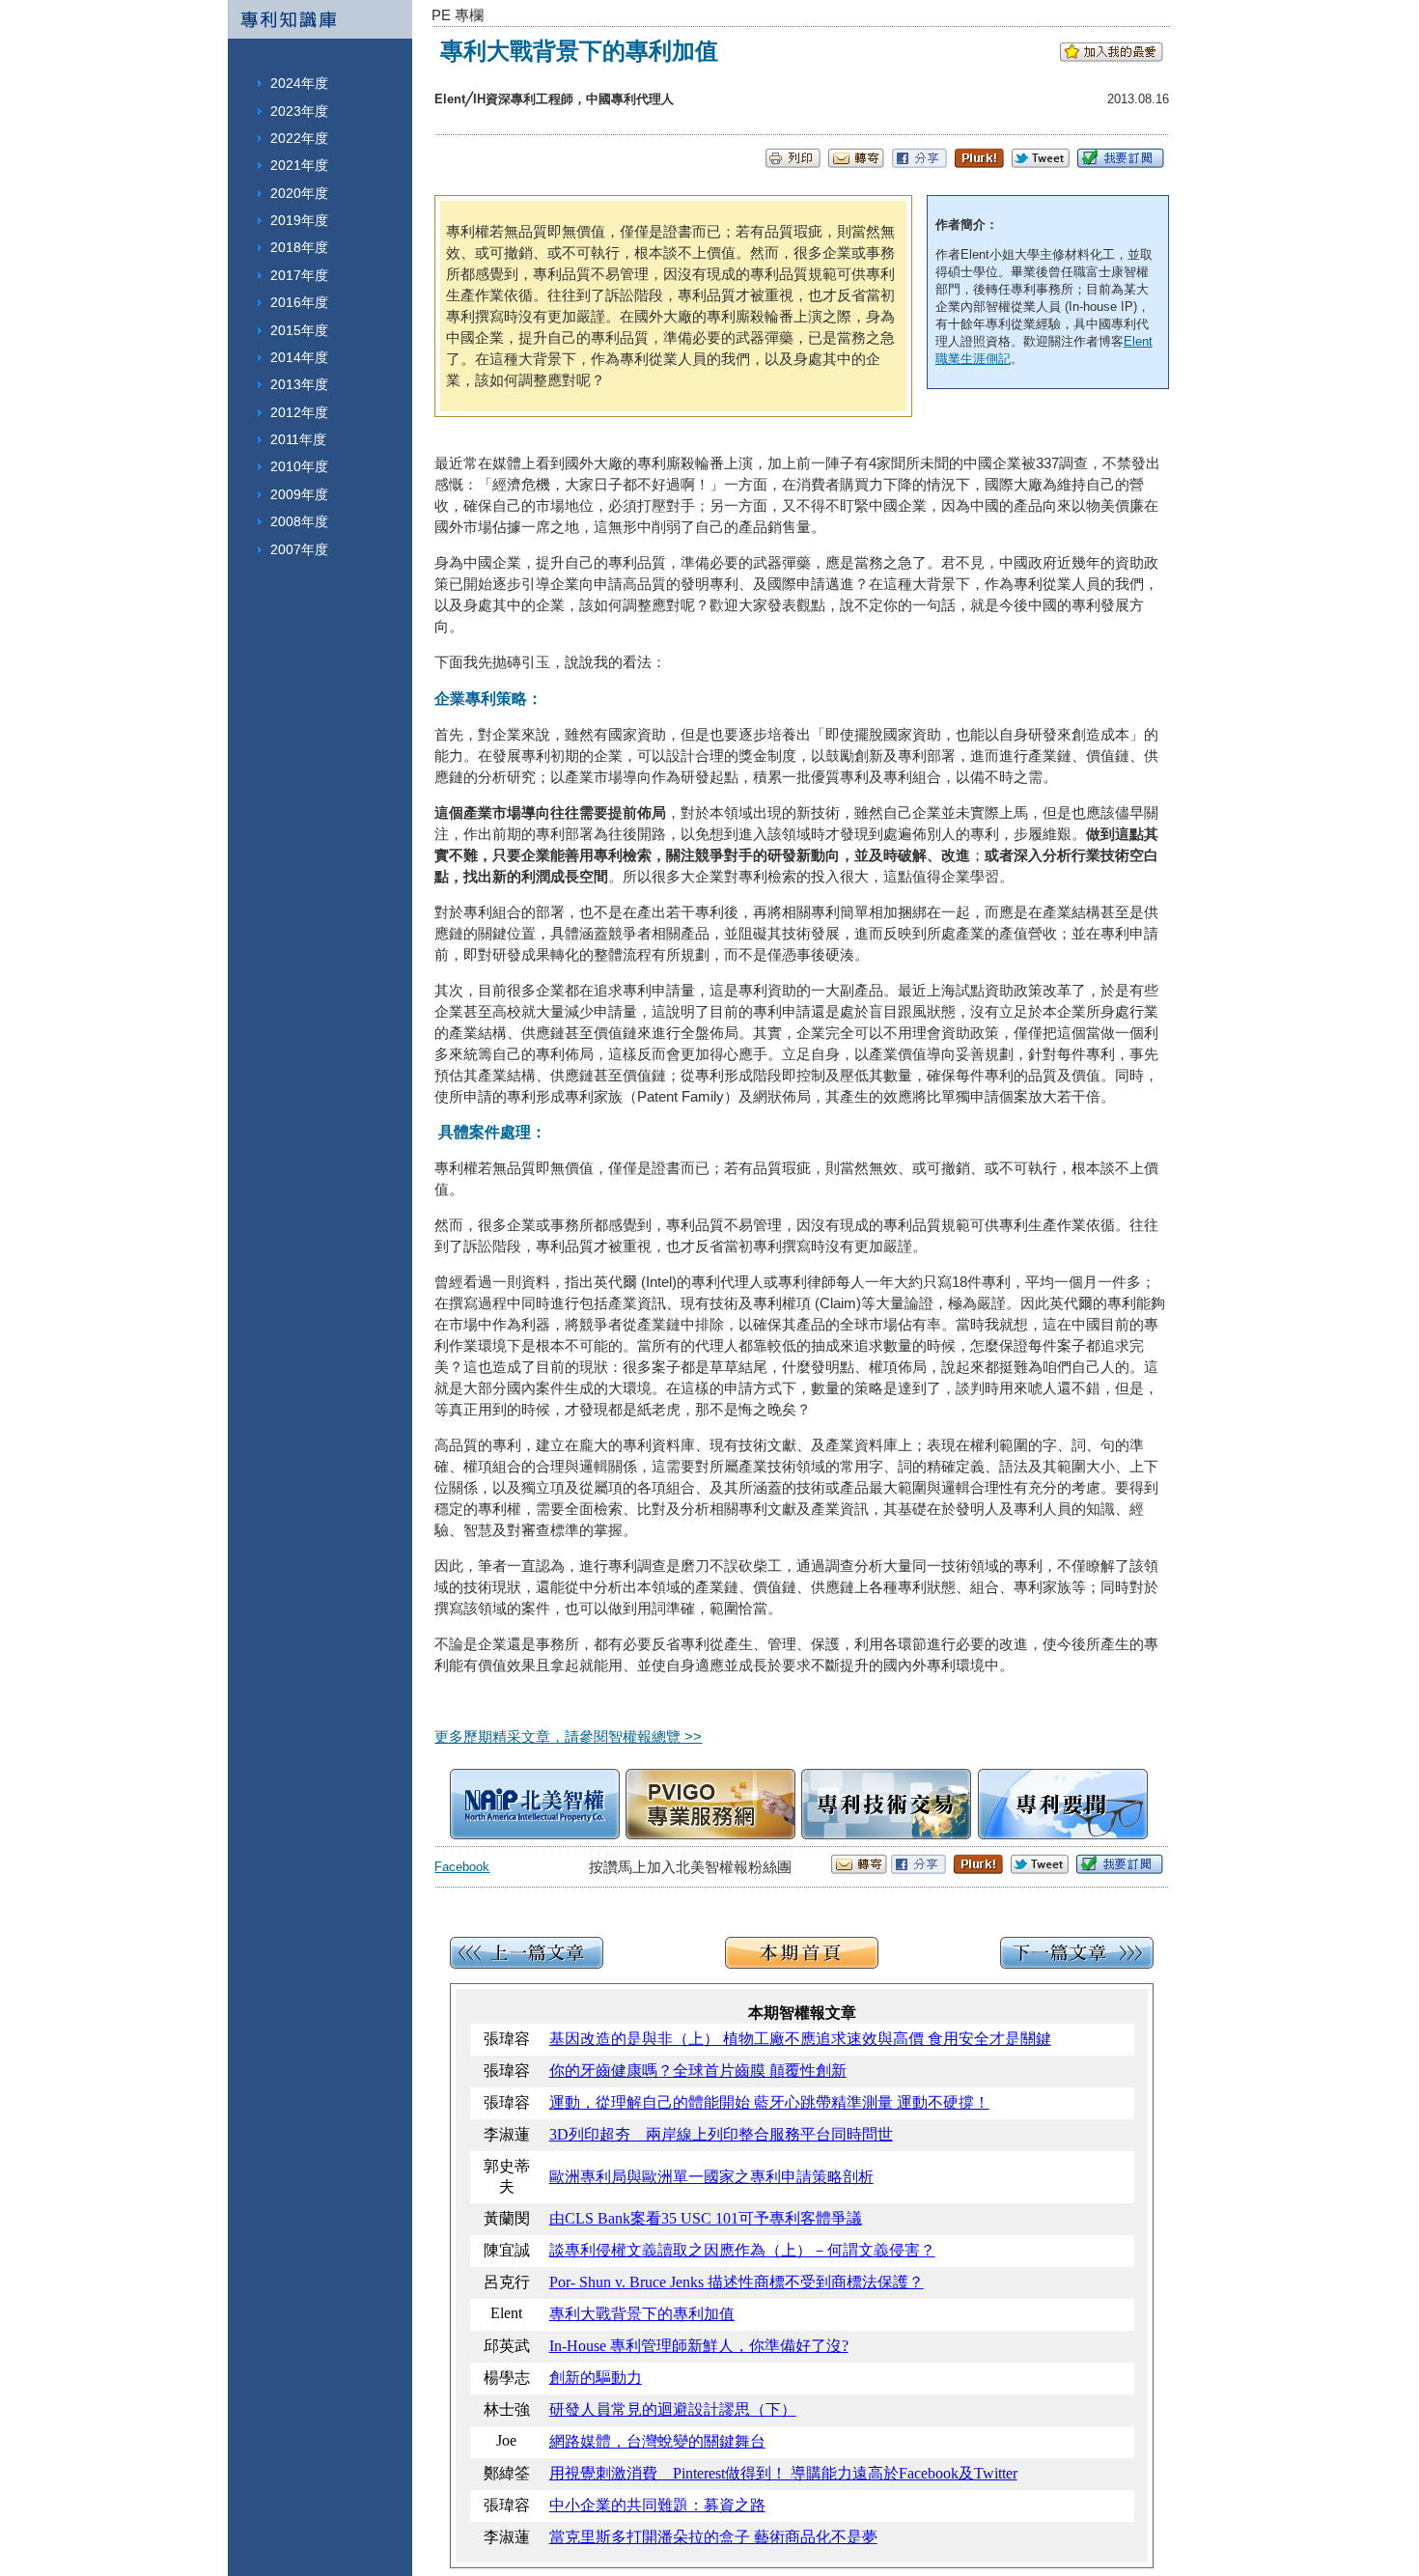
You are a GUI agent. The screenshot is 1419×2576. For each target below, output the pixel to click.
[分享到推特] (1041, 163)
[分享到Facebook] (919, 163)
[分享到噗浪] (979, 163)
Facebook (462, 1867)
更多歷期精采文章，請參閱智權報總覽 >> (568, 1736)
